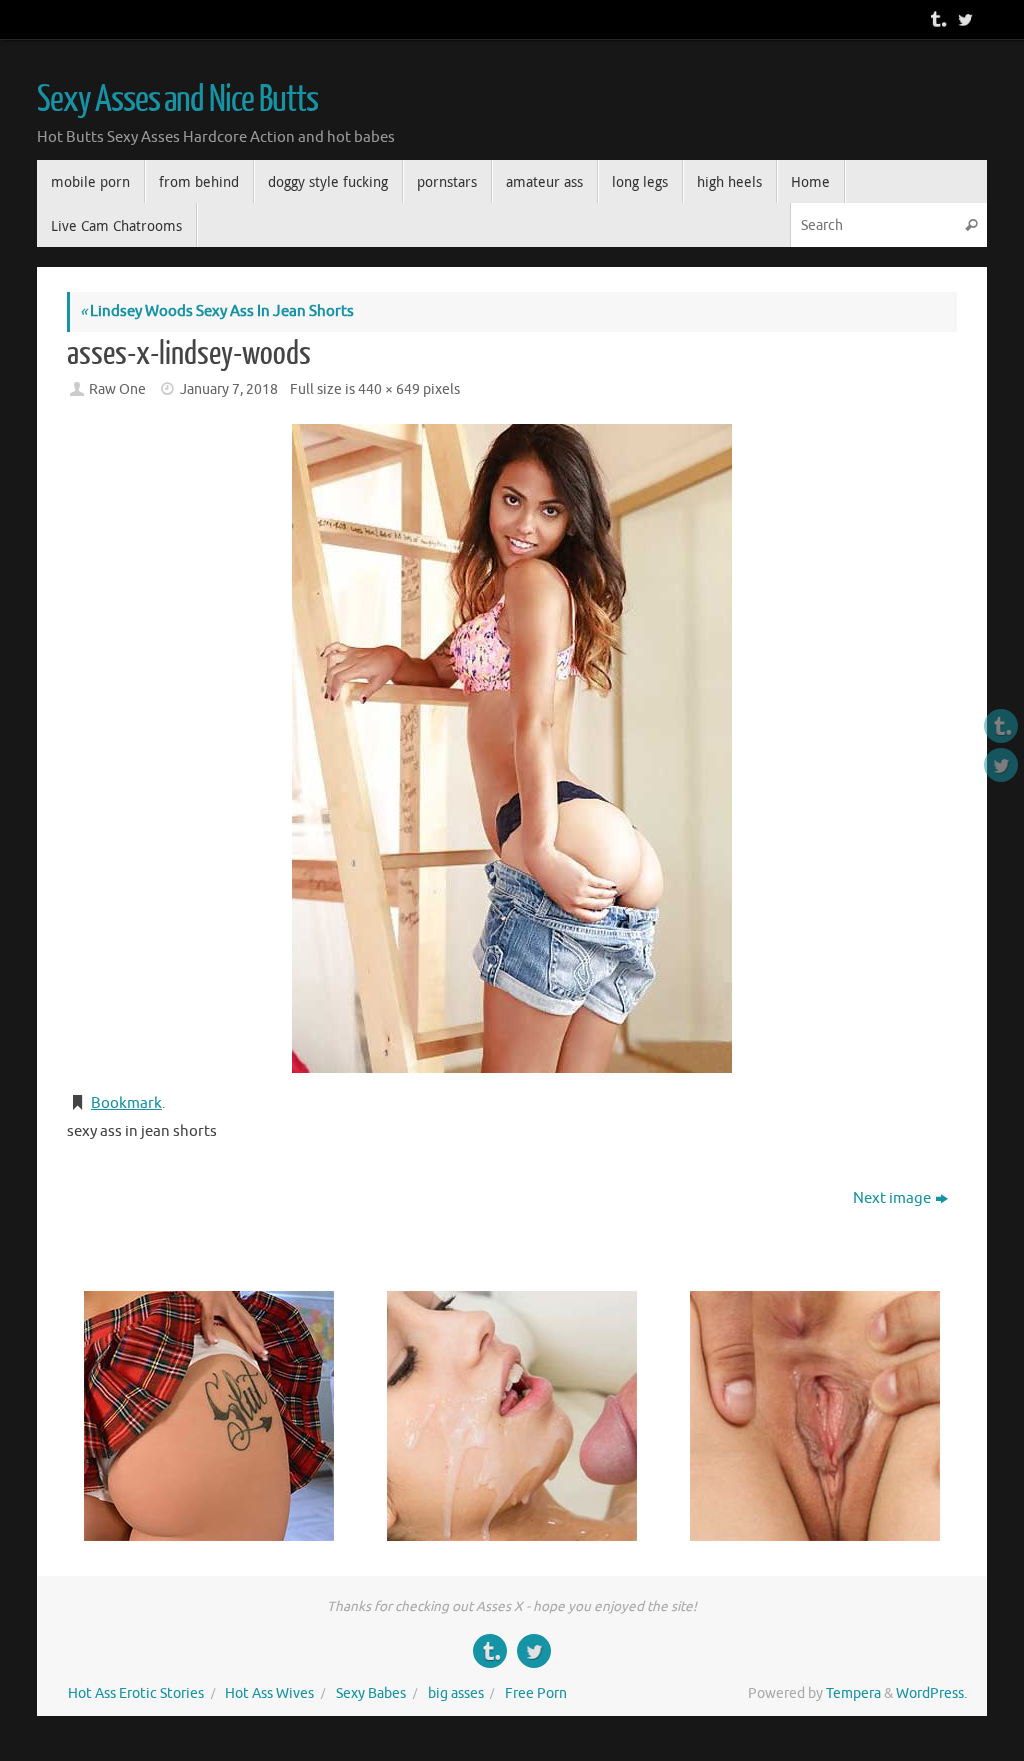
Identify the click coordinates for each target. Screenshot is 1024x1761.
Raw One (117, 389)
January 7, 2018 (229, 389)
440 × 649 (389, 389)
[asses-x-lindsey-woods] (512, 748)
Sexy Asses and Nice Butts (177, 100)
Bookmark (126, 1103)
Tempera (853, 1693)
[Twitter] (963, 19)
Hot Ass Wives (269, 1693)
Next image (892, 1198)
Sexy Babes (371, 1693)
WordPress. (931, 1693)
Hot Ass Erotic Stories (136, 1693)
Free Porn (536, 1693)
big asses (456, 1693)
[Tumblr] (935, 19)
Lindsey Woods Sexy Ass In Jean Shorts (217, 311)
